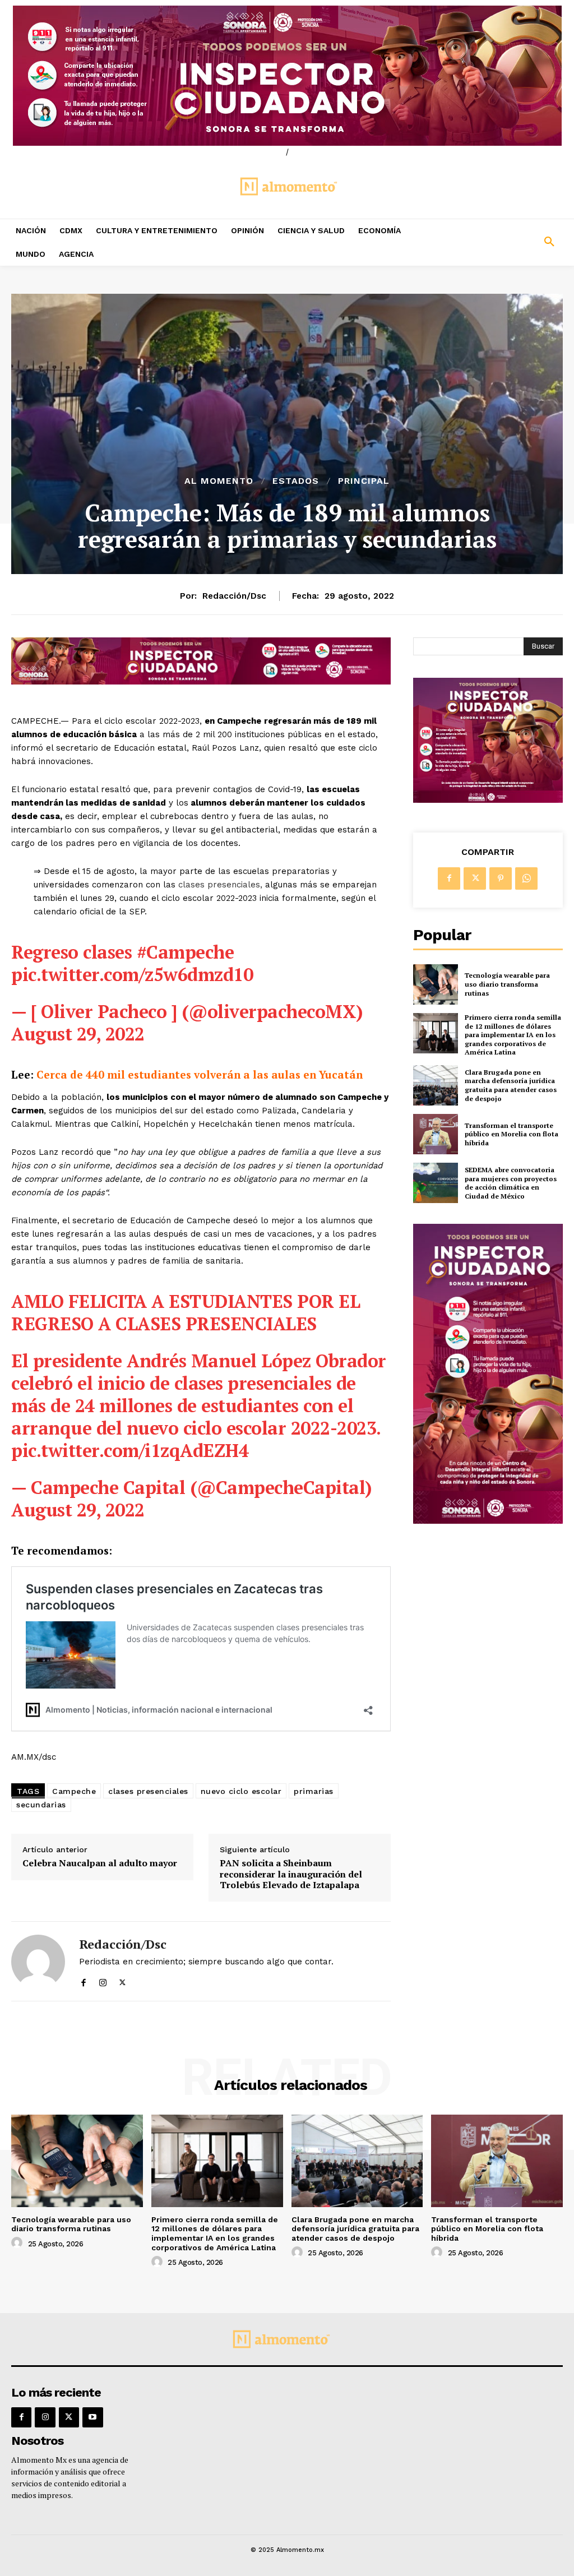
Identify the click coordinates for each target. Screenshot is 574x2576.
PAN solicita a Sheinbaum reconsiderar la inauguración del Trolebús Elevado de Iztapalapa (291, 1874)
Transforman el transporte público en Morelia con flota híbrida (511, 1134)
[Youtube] (92, 2417)
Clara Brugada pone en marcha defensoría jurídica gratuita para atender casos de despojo (511, 1085)
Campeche (74, 1791)
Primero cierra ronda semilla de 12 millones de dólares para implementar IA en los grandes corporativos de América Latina (513, 1035)
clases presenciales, (220, 885)
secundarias (41, 1805)
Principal (364, 481)
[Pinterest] (501, 878)
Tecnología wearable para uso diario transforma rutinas (507, 984)
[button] (502, 242)
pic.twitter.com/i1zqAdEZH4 (130, 1450)
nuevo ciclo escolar (241, 1791)
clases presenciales (148, 1791)
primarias (314, 1791)
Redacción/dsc (234, 596)
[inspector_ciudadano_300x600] (488, 1521)
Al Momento (219, 481)
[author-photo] (18, 2243)
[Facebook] (83, 1980)
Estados (296, 481)
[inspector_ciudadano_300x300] (488, 800)
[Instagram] (103, 1980)
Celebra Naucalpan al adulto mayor (100, 1863)
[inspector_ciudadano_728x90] (201, 681)
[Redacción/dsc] (38, 1961)
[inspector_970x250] (287, 76)
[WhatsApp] (526, 878)
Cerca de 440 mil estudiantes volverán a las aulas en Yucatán (200, 1074)
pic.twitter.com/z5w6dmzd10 (132, 974)
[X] (122, 1980)
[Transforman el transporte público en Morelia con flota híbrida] (436, 1134)
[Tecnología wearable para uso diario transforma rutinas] (436, 984)
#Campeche (186, 952)
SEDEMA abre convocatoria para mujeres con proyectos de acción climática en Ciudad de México (511, 1183)
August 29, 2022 (78, 1034)
